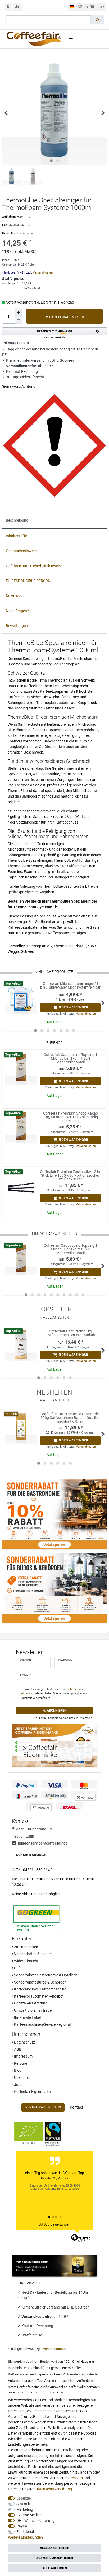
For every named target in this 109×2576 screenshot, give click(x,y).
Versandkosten (42, 273)
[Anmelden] (8, 7)
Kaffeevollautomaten (84, 2387)
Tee (40, 2381)
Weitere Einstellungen (25, 2537)
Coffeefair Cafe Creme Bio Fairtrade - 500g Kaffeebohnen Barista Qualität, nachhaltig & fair (71, 1418)
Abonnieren (56, 1711)
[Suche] (97, 20)
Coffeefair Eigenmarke (32, 2092)
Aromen (50, 2381)
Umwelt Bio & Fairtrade (32, 2010)
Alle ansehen (56, 1317)
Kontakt (76, 2107)
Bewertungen (17, 626)
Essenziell (24, 2498)
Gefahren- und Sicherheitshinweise (34, 566)
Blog (17, 2070)
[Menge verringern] (19, 320)
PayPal (22, 2526)
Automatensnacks (22, 2381)
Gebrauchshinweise (22, 551)
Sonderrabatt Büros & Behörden (40, 1982)
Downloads (15, 596)
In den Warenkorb (66, 317)
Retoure (20, 2063)
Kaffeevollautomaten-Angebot (38, 1996)
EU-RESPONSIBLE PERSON (28, 581)
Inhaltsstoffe (16, 536)
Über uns (21, 2077)
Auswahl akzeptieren (55, 2558)
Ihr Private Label (27, 2017)
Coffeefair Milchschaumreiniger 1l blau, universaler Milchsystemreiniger (70, 986)
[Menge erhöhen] (19, 313)
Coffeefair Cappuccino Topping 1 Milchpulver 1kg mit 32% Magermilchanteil (71, 1058)
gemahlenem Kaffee (66, 2368)
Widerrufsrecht (26, 1961)
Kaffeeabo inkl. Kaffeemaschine (40, 1989)
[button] (54, 333)
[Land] (72, 7)
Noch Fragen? (17, 611)
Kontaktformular (32, 1855)
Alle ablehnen (55, 2568)
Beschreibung (17, 520)
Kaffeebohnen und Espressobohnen (35, 2374)
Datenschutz (24, 2042)
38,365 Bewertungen (54, 2224)
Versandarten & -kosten (33, 1954)
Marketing (25, 2509)
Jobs (18, 2085)
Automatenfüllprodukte (80, 2374)
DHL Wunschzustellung (35, 2521)
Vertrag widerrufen (43, 2107)
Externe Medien (29, 2515)
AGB (17, 2049)
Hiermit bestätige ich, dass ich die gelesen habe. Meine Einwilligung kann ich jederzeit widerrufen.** (55, 1694)
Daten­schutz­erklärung (54, 2489)
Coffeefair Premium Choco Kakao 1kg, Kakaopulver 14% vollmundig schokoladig (71, 1117)
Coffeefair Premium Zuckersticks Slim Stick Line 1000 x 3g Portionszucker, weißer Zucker (70, 1175)
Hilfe (17, 1968)
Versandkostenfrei (37, 2317)
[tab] (54, 521)
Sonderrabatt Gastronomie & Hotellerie (45, 1975)
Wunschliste (19, 343)
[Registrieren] (18, 7)
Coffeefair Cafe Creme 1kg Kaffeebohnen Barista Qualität (71, 1333)
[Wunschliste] (80, 7)
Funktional (25, 2532)
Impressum (23, 2056)
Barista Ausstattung (30, 2003)
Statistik (23, 2504)
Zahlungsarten (26, 1947)
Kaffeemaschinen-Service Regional (42, 2024)
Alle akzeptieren (55, 2548)
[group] (21, 1069)
